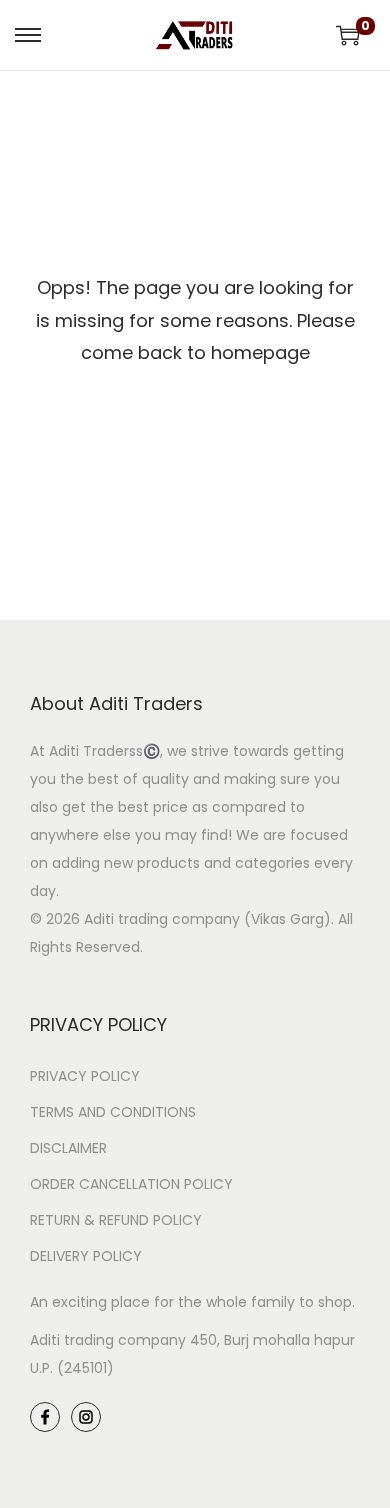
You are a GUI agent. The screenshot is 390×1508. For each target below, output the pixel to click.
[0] (348, 35)
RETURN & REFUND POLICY (116, 1220)
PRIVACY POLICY (85, 1076)
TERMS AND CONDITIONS (113, 1112)
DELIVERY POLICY (86, 1256)
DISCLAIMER (68, 1148)
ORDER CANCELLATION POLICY (131, 1184)
